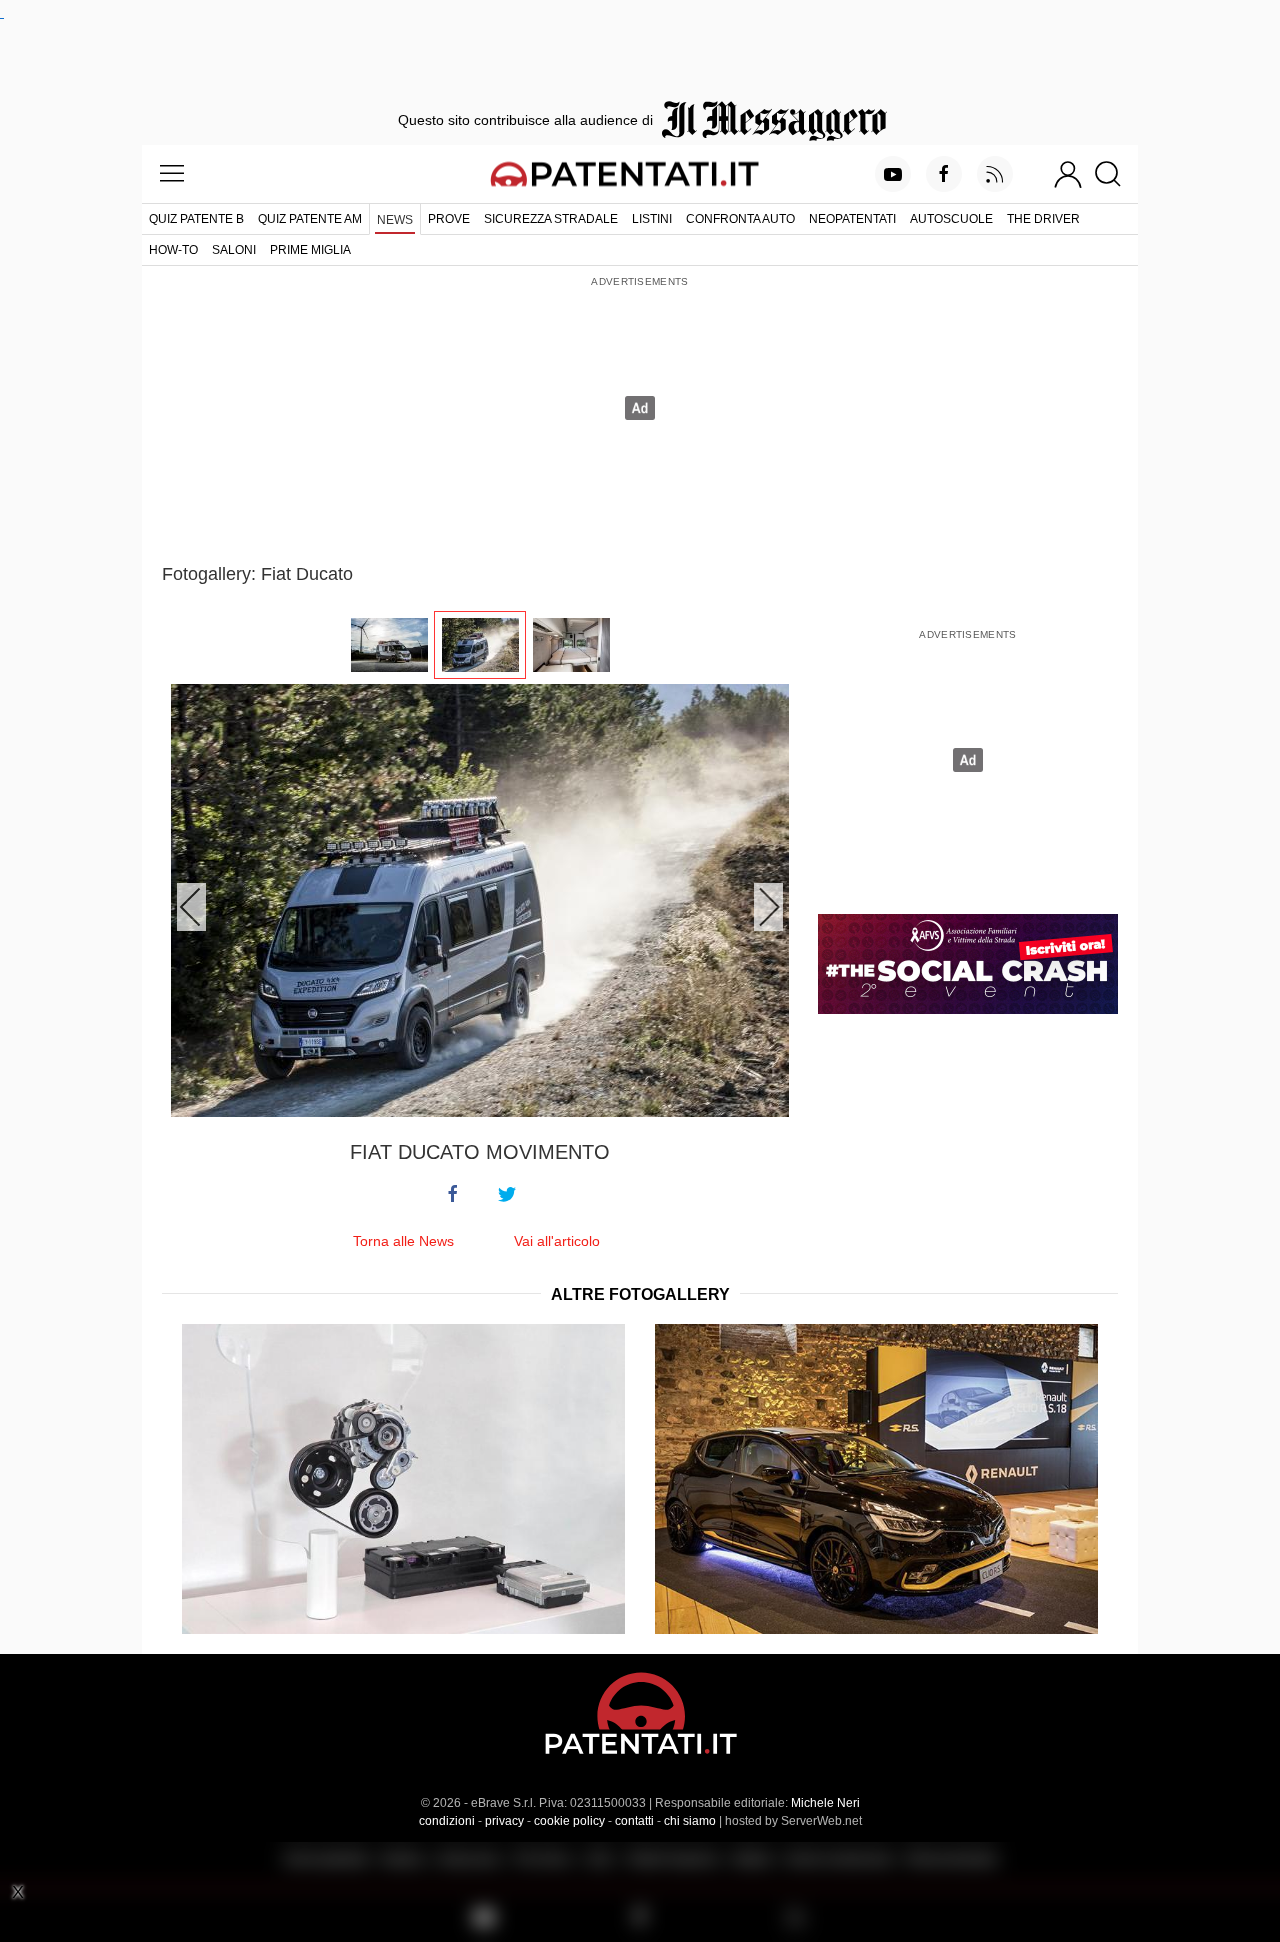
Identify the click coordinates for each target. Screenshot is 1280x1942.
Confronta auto (740, 219)
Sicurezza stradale (551, 219)
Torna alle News (403, 1241)
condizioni (447, 1821)
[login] (1068, 174)
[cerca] (1115, 174)
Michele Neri (825, 1803)
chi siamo (690, 1821)
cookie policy (569, 1821)
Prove (449, 219)
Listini (652, 219)
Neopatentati (852, 219)
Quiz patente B (196, 219)
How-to (173, 250)
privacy (504, 1821)
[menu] (172, 174)
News (395, 220)
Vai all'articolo (557, 1241)
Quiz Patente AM (310, 219)
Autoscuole (951, 219)
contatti (634, 1821)
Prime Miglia (310, 250)
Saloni (234, 250)
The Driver (1043, 219)
